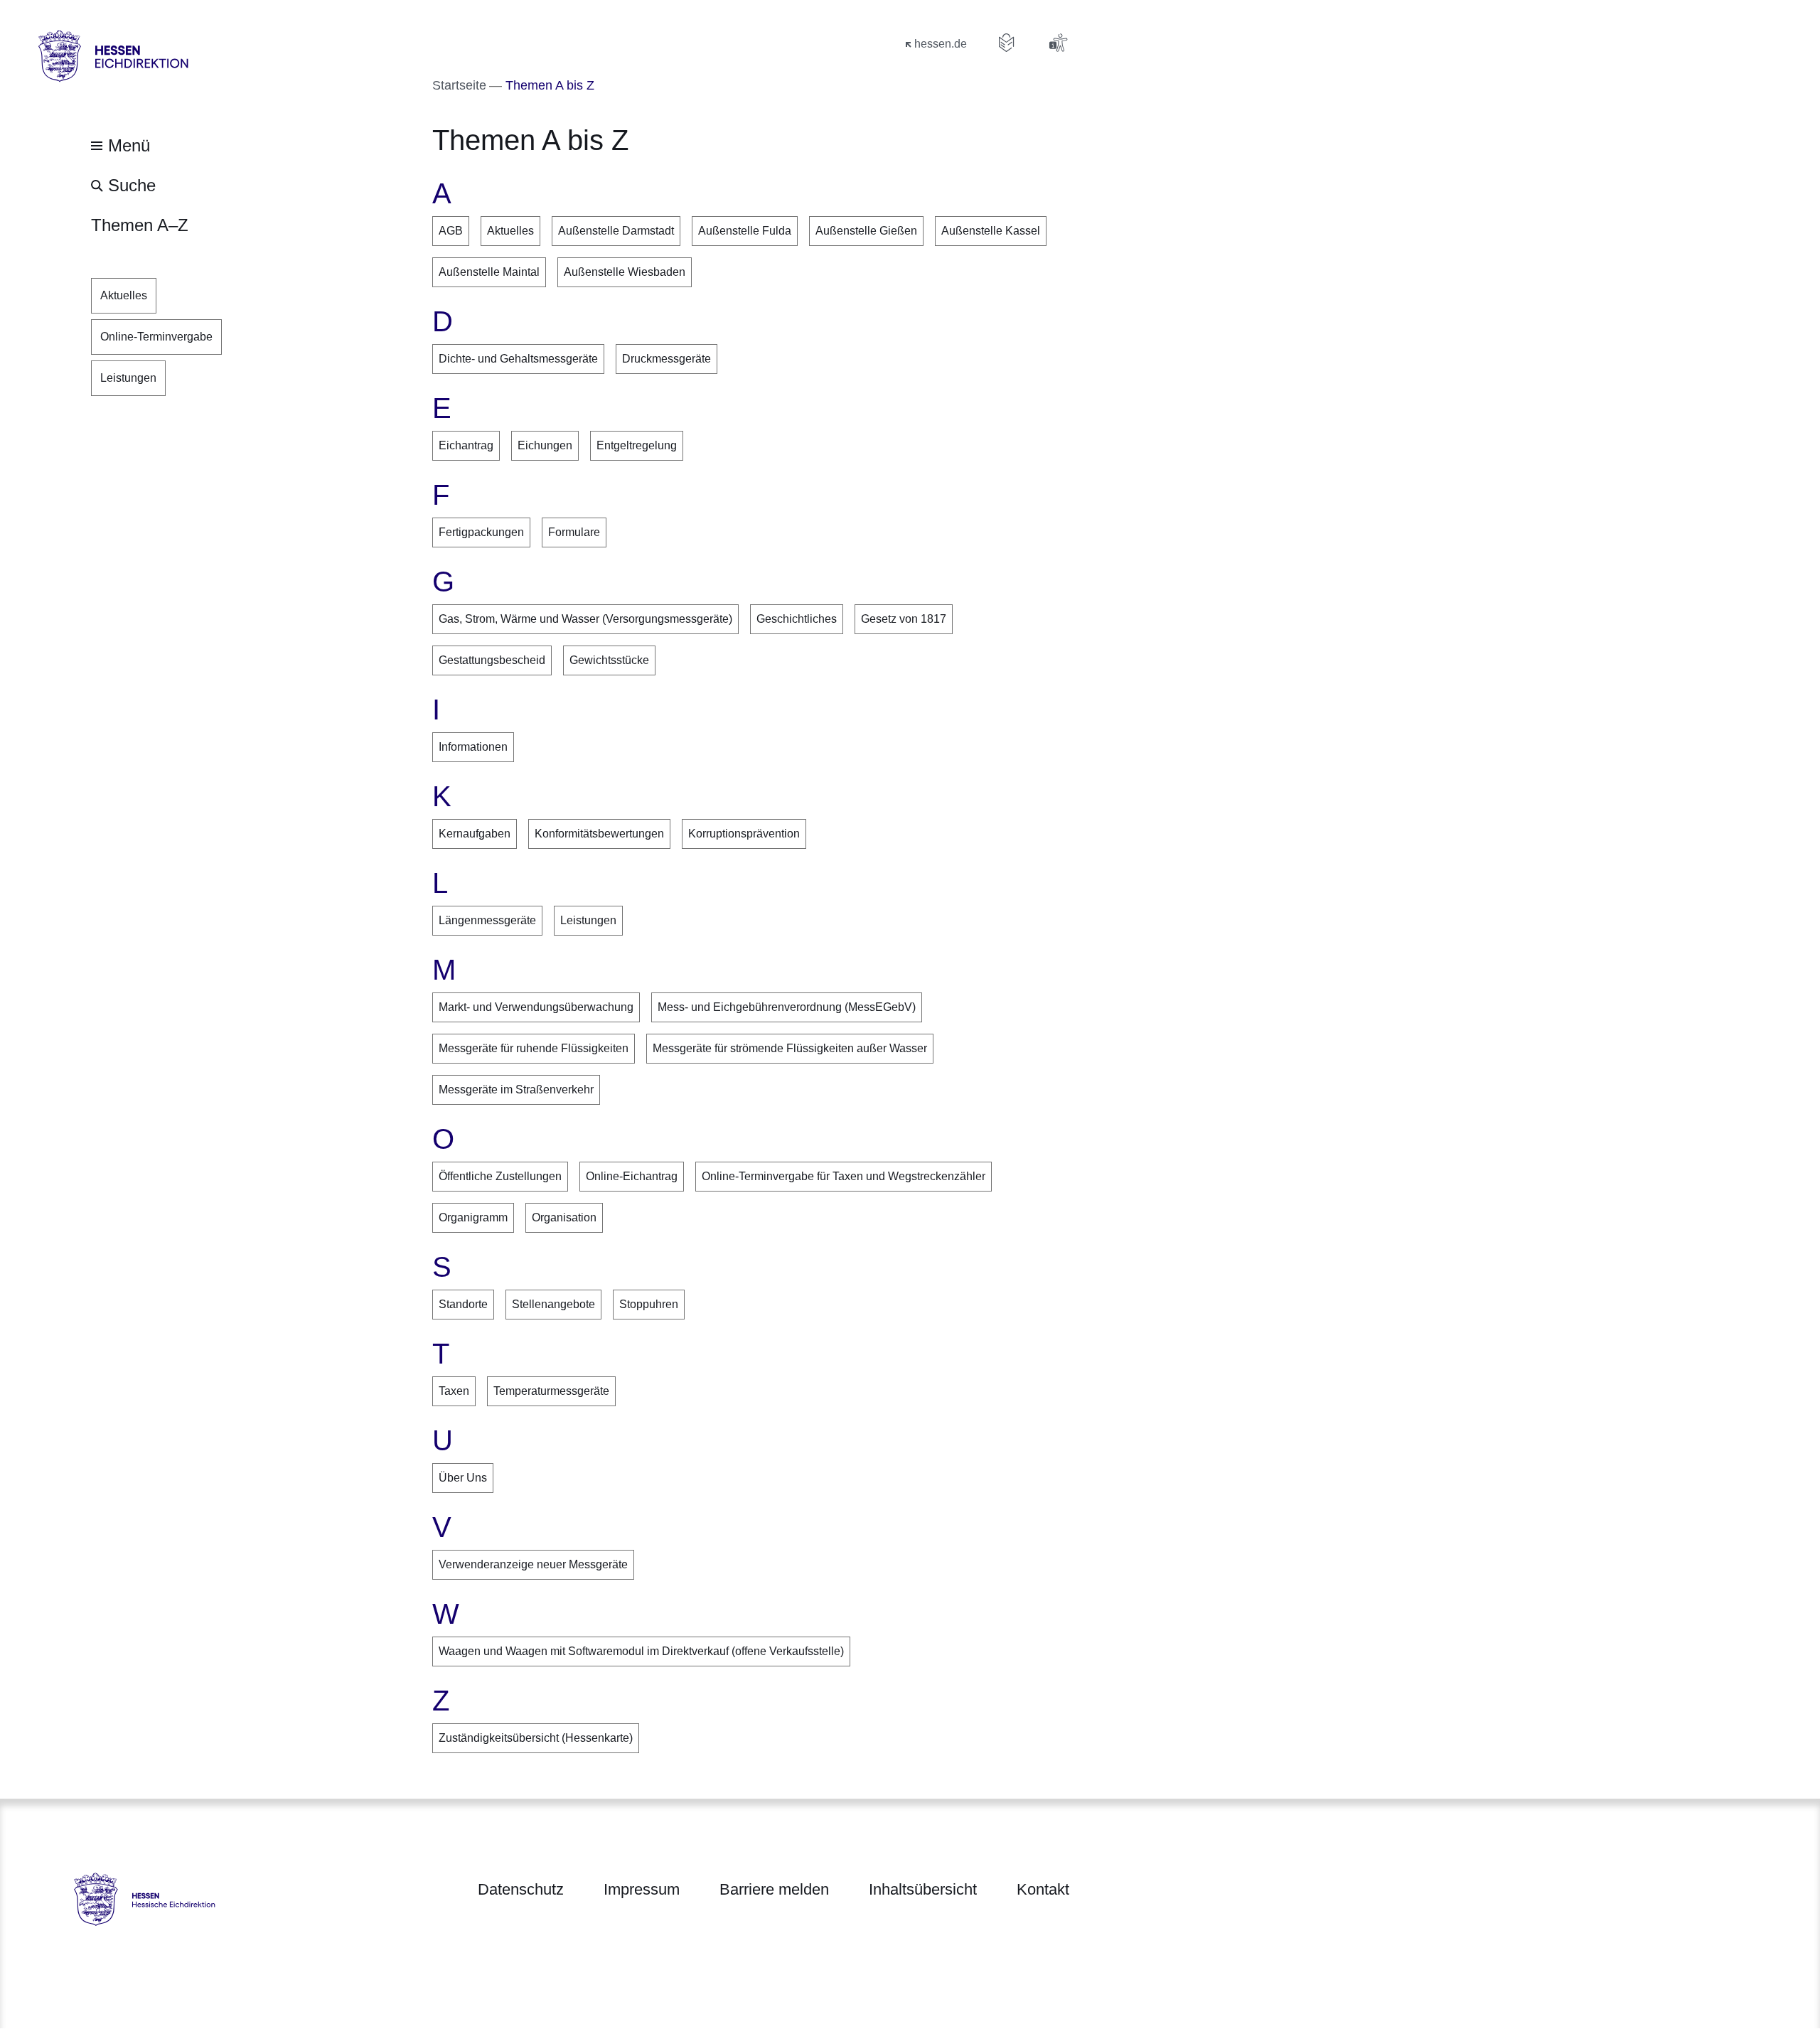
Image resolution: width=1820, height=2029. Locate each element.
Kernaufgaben (475, 834)
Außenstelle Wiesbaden (625, 272)
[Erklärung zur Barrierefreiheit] (1058, 43)
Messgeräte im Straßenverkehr (516, 1090)
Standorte (463, 1304)
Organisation (564, 1217)
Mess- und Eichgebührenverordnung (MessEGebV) (787, 1007)
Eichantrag (466, 445)
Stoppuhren (649, 1304)
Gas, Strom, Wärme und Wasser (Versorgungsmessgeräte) (585, 619)
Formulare (574, 532)
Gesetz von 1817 (904, 619)
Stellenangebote (553, 1304)
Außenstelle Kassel (991, 231)
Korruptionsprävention (744, 834)
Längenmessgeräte (487, 920)
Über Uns (463, 1478)
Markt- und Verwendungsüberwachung (536, 1007)
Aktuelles (510, 231)
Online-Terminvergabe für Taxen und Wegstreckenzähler (844, 1176)
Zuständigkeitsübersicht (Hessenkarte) (536, 1738)
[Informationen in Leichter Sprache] (1007, 43)
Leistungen (588, 920)
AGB (451, 231)
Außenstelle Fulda (745, 231)
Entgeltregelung (637, 445)
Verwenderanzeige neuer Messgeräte (533, 1564)
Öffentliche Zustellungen (500, 1176)
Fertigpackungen (481, 532)
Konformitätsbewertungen (599, 834)
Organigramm (473, 1217)
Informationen (473, 747)
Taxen (454, 1391)
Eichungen (545, 445)
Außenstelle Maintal (489, 272)
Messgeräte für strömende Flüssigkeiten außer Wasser (790, 1048)
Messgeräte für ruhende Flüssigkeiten (534, 1048)
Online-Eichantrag (632, 1176)
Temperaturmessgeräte (551, 1391)
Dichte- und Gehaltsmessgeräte (518, 359)
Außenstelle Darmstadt (616, 231)
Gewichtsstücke (609, 660)
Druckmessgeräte (667, 359)
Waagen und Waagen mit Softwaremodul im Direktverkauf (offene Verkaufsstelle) (641, 1651)
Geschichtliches (797, 619)
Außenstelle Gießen (866, 231)
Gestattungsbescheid (492, 660)
